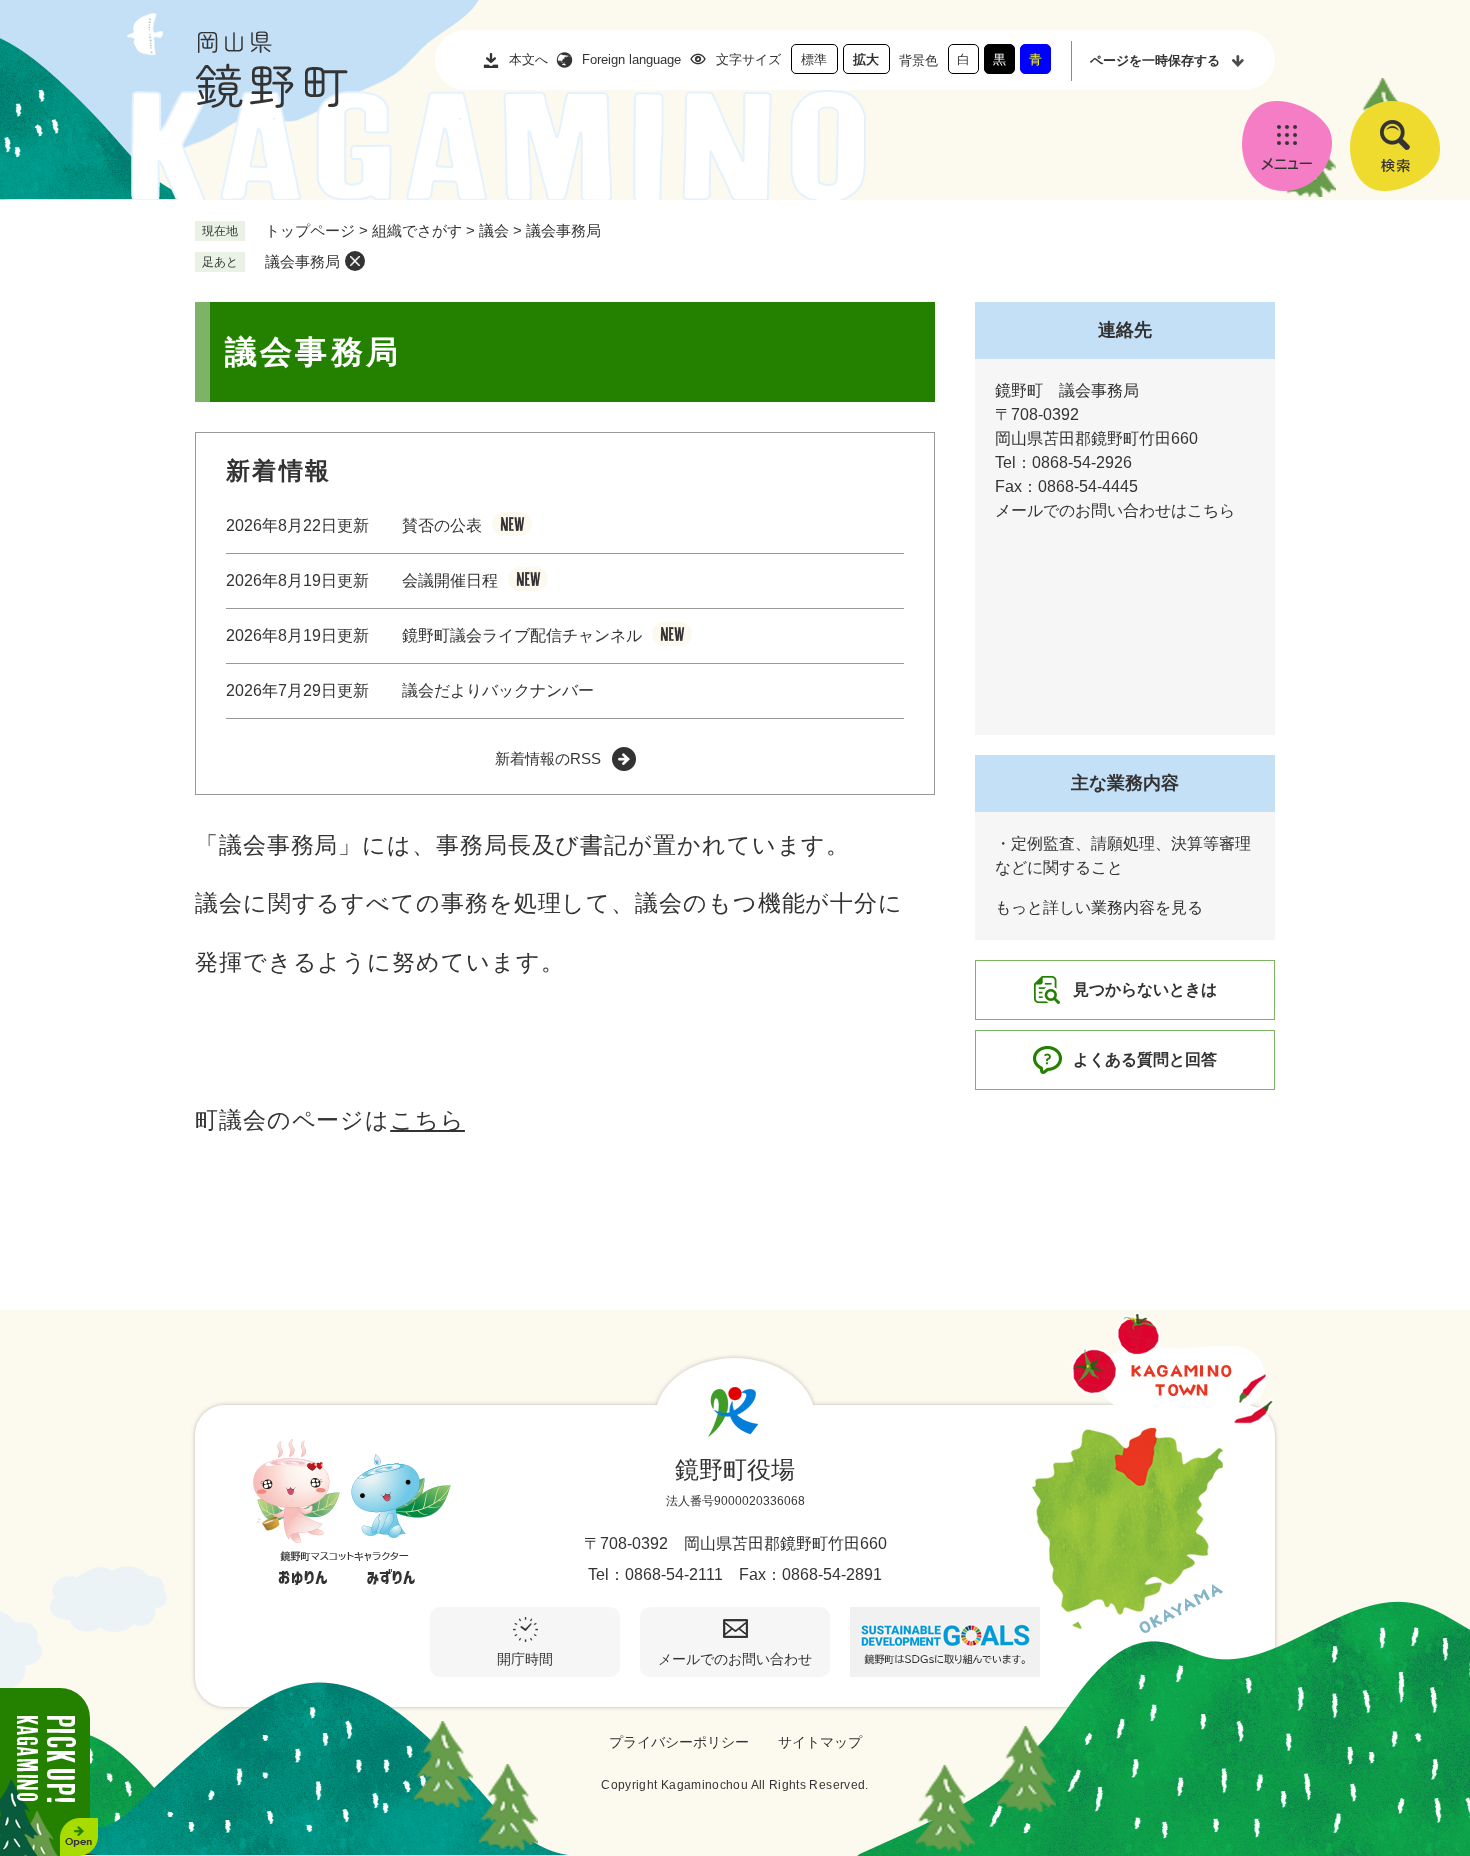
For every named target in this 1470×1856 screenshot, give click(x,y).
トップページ (310, 230)
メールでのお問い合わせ (735, 1659)
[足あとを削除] (355, 261)
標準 (814, 59)
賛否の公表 (442, 525)
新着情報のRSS (548, 758)
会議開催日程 (450, 580)
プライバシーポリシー (679, 1742)
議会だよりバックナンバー (498, 690)
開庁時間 (525, 1659)
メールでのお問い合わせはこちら (1115, 510)
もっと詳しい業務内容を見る (1099, 907)
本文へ (528, 59)
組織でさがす (417, 230)
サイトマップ (820, 1742)
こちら (427, 1120)
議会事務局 (302, 261)
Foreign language (631, 59)
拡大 (866, 59)
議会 (494, 230)
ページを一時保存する (1155, 60)
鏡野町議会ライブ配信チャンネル (522, 635)
